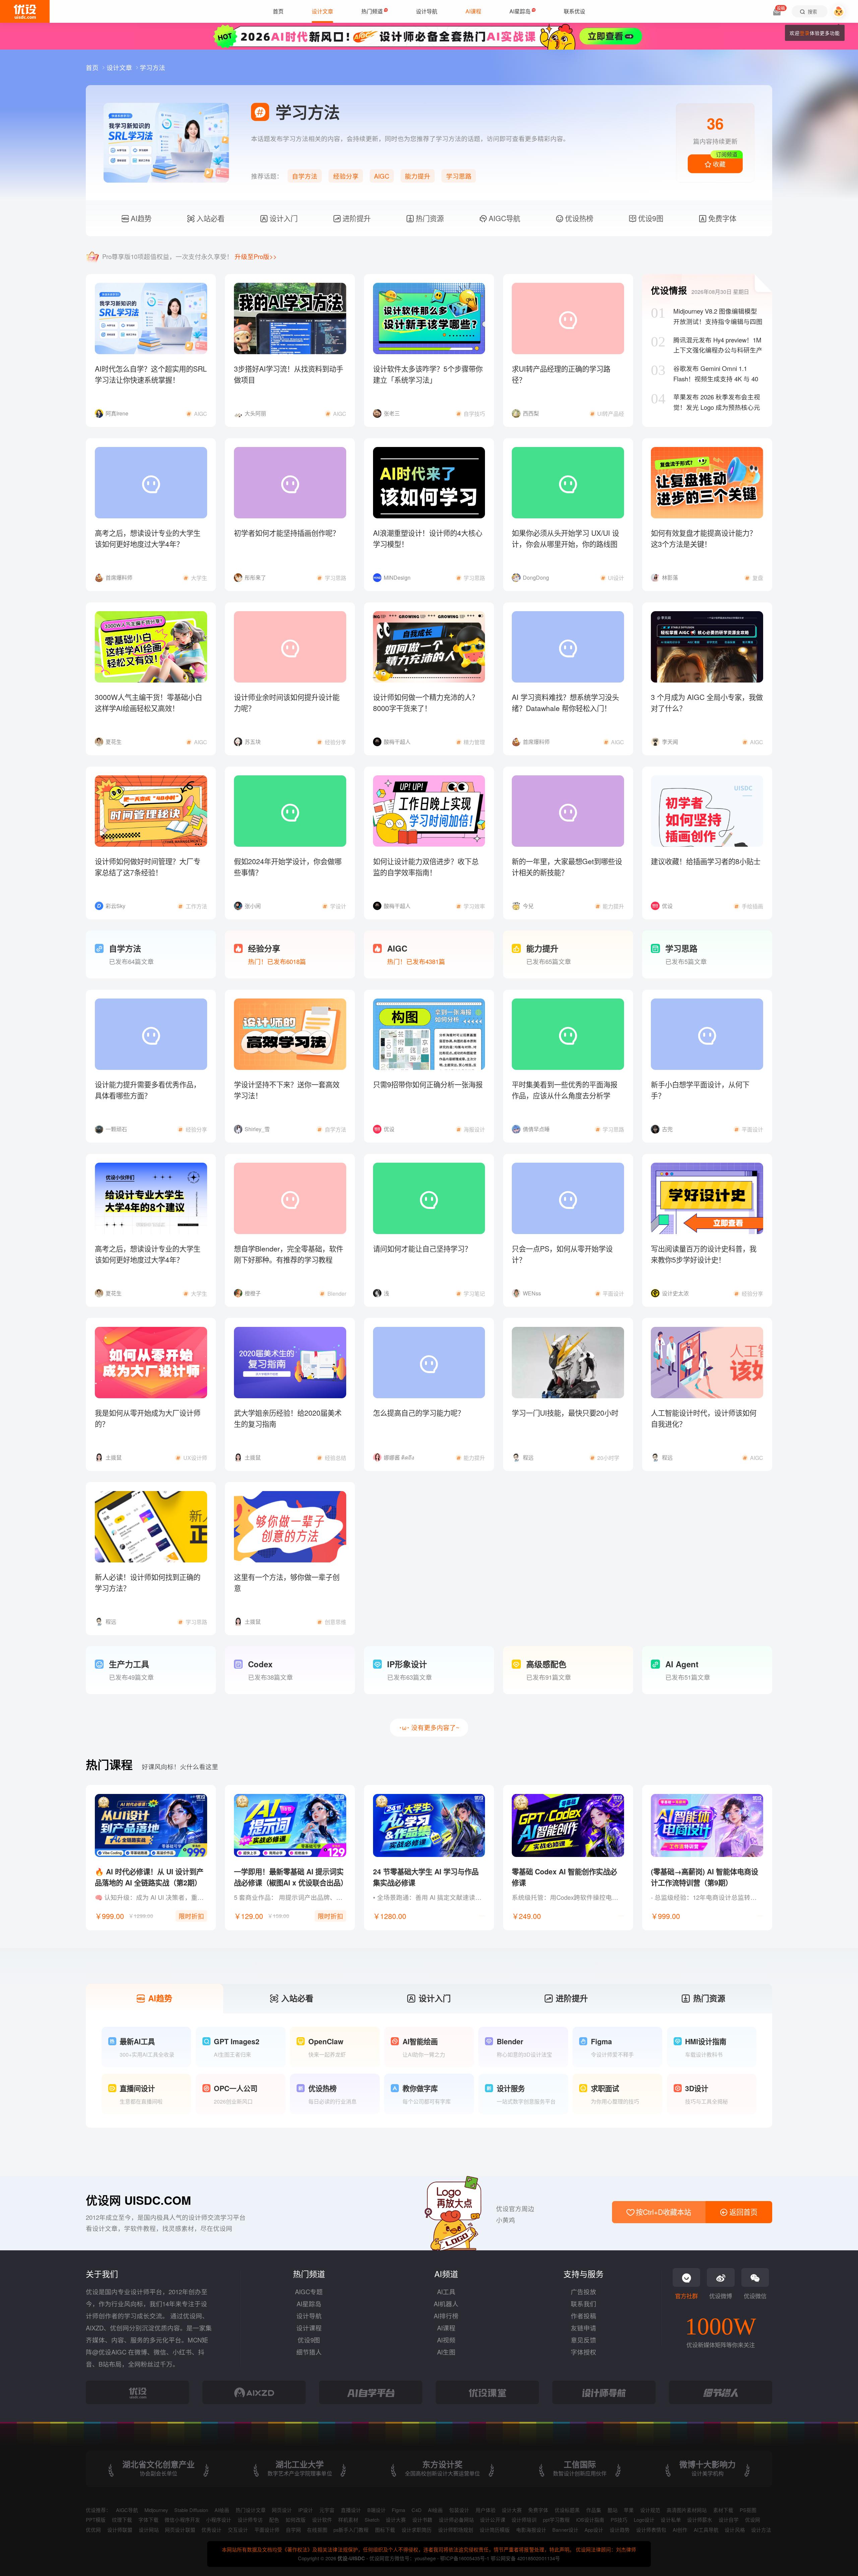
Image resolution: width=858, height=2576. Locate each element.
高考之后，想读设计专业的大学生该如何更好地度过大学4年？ (148, 538)
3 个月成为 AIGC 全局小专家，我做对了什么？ (707, 702)
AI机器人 (446, 2304)
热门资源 (429, 218)
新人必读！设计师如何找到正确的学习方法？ (148, 1582)
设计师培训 (524, 2520)
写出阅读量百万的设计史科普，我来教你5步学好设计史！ (704, 1254)
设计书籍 (422, 2520)
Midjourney (156, 2510)
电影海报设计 (531, 2530)
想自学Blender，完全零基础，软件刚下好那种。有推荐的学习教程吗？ (289, 1260)
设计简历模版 (495, 2530)
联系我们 (584, 2304)
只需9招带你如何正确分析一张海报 (428, 1084)
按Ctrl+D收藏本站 (662, 2212)
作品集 (594, 2510)
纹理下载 (122, 2520)
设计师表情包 (651, 2530)
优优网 (93, 2530)
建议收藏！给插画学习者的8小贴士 (706, 861)
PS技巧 (619, 2520)
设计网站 (149, 2530)
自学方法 (305, 176)
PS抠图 (748, 2510)
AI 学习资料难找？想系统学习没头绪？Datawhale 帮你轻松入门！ (565, 702)
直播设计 (351, 2510)
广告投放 (584, 2292)
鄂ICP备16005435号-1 (465, 2558)
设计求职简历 (417, 2530)
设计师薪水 (700, 2520)
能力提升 (418, 176)
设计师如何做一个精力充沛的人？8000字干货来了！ (426, 702)
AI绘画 (222, 2510)
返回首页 (742, 2212)
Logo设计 (644, 2520)
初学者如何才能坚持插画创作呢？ (287, 533)
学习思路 (459, 176)
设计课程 (309, 2328)
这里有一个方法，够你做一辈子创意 (287, 1582)
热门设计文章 (251, 2510)
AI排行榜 (446, 2316)
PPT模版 (96, 2520)
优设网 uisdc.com (138, 2200)
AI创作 (680, 2530)
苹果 (629, 2510)
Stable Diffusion (191, 2510)
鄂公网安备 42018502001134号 (525, 2558)
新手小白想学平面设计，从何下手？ (700, 1090)
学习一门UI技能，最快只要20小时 (565, 1413)
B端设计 (377, 2510)
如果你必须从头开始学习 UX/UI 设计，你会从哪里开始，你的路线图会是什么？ (565, 544)
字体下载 (148, 2520)
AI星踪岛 (309, 2304)
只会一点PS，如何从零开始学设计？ (562, 1254)
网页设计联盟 (180, 2530)
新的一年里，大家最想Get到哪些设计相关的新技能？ (567, 867)
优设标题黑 (567, 2510)
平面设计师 (267, 2530)
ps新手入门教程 (351, 2530)
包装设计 (459, 2510)
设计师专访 (250, 2520)
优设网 (753, 2520)
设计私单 (671, 2520)
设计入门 (283, 218)
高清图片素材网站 (687, 2510)
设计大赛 (512, 2510)
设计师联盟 (120, 2530)
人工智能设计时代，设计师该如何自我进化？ (704, 1418)
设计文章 (120, 67)
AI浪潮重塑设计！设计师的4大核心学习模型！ (428, 538)
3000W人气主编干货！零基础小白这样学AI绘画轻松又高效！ (148, 702)
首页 (93, 67)
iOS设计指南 (590, 2520)
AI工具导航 (706, 2530)
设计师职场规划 (456, 2530)
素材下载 (723, 2510)
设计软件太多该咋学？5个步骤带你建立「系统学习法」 (428, 374)
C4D (417, 2510)
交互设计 (238, 2530)
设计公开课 (493, 2520)
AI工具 (446, 2292)
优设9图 (650, 218)
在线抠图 (317, 2530)
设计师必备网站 (456, 2520)
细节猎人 (309, 2352)
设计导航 (309, 2316)
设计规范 (650, 2510)
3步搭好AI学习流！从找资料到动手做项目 (289, 374)
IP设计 (306, 2510)
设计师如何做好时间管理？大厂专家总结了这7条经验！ (148, 867)
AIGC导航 (503, 218)
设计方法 (761, 2530)
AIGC (382, 176)
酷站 (613, 2510)
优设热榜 (578, 218)
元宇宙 (327, 2510)
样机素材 (348, 2520)
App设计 (594, 2530)
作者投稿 (584, 2316)
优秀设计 (211, 2530)
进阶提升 (356, 218)
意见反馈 (584, 2340)
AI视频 (446, 2340)
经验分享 (346, 176)
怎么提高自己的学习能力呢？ (419, 1413)
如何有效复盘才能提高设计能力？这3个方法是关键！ (704, 538)
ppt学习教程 (556, 2520)
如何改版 (296, 2520)
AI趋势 (140, 218)
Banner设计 (565, 2530)
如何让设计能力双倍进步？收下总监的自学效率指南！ (426, 867)
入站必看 (209, 218)
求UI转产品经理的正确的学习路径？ (561, 374)
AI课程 (446, 2328)
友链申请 (584, 2328)
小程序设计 (219, 2520)
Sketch (372, 2520)
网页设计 (282, 2510)
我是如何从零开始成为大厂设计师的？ (148, 1418)
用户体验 (486, 2510)
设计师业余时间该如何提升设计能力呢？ (287, 702)
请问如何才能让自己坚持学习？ (422, 1248)
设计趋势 (620, 2530)
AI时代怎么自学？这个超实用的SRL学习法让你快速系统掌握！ (151, 374)
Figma (399, 2510)
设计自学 (729, 2520)
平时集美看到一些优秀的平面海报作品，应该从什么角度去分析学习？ (565, 1096)
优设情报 (669, 290)
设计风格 (735, 2530)
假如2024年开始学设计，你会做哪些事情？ (288, 867)
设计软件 (322, 2520)
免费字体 (721, 218)
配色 (274, 2520)
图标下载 (385, 2530)
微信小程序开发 (182, 2520)
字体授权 (584, 2352)
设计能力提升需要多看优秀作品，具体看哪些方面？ (148, 1090)
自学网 (293, 2530)
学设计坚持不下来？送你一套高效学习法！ (287, 1090)
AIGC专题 (309, 2292)
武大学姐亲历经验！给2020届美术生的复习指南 (288, 1418)
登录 (805, 33)
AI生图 (446, 2352)
